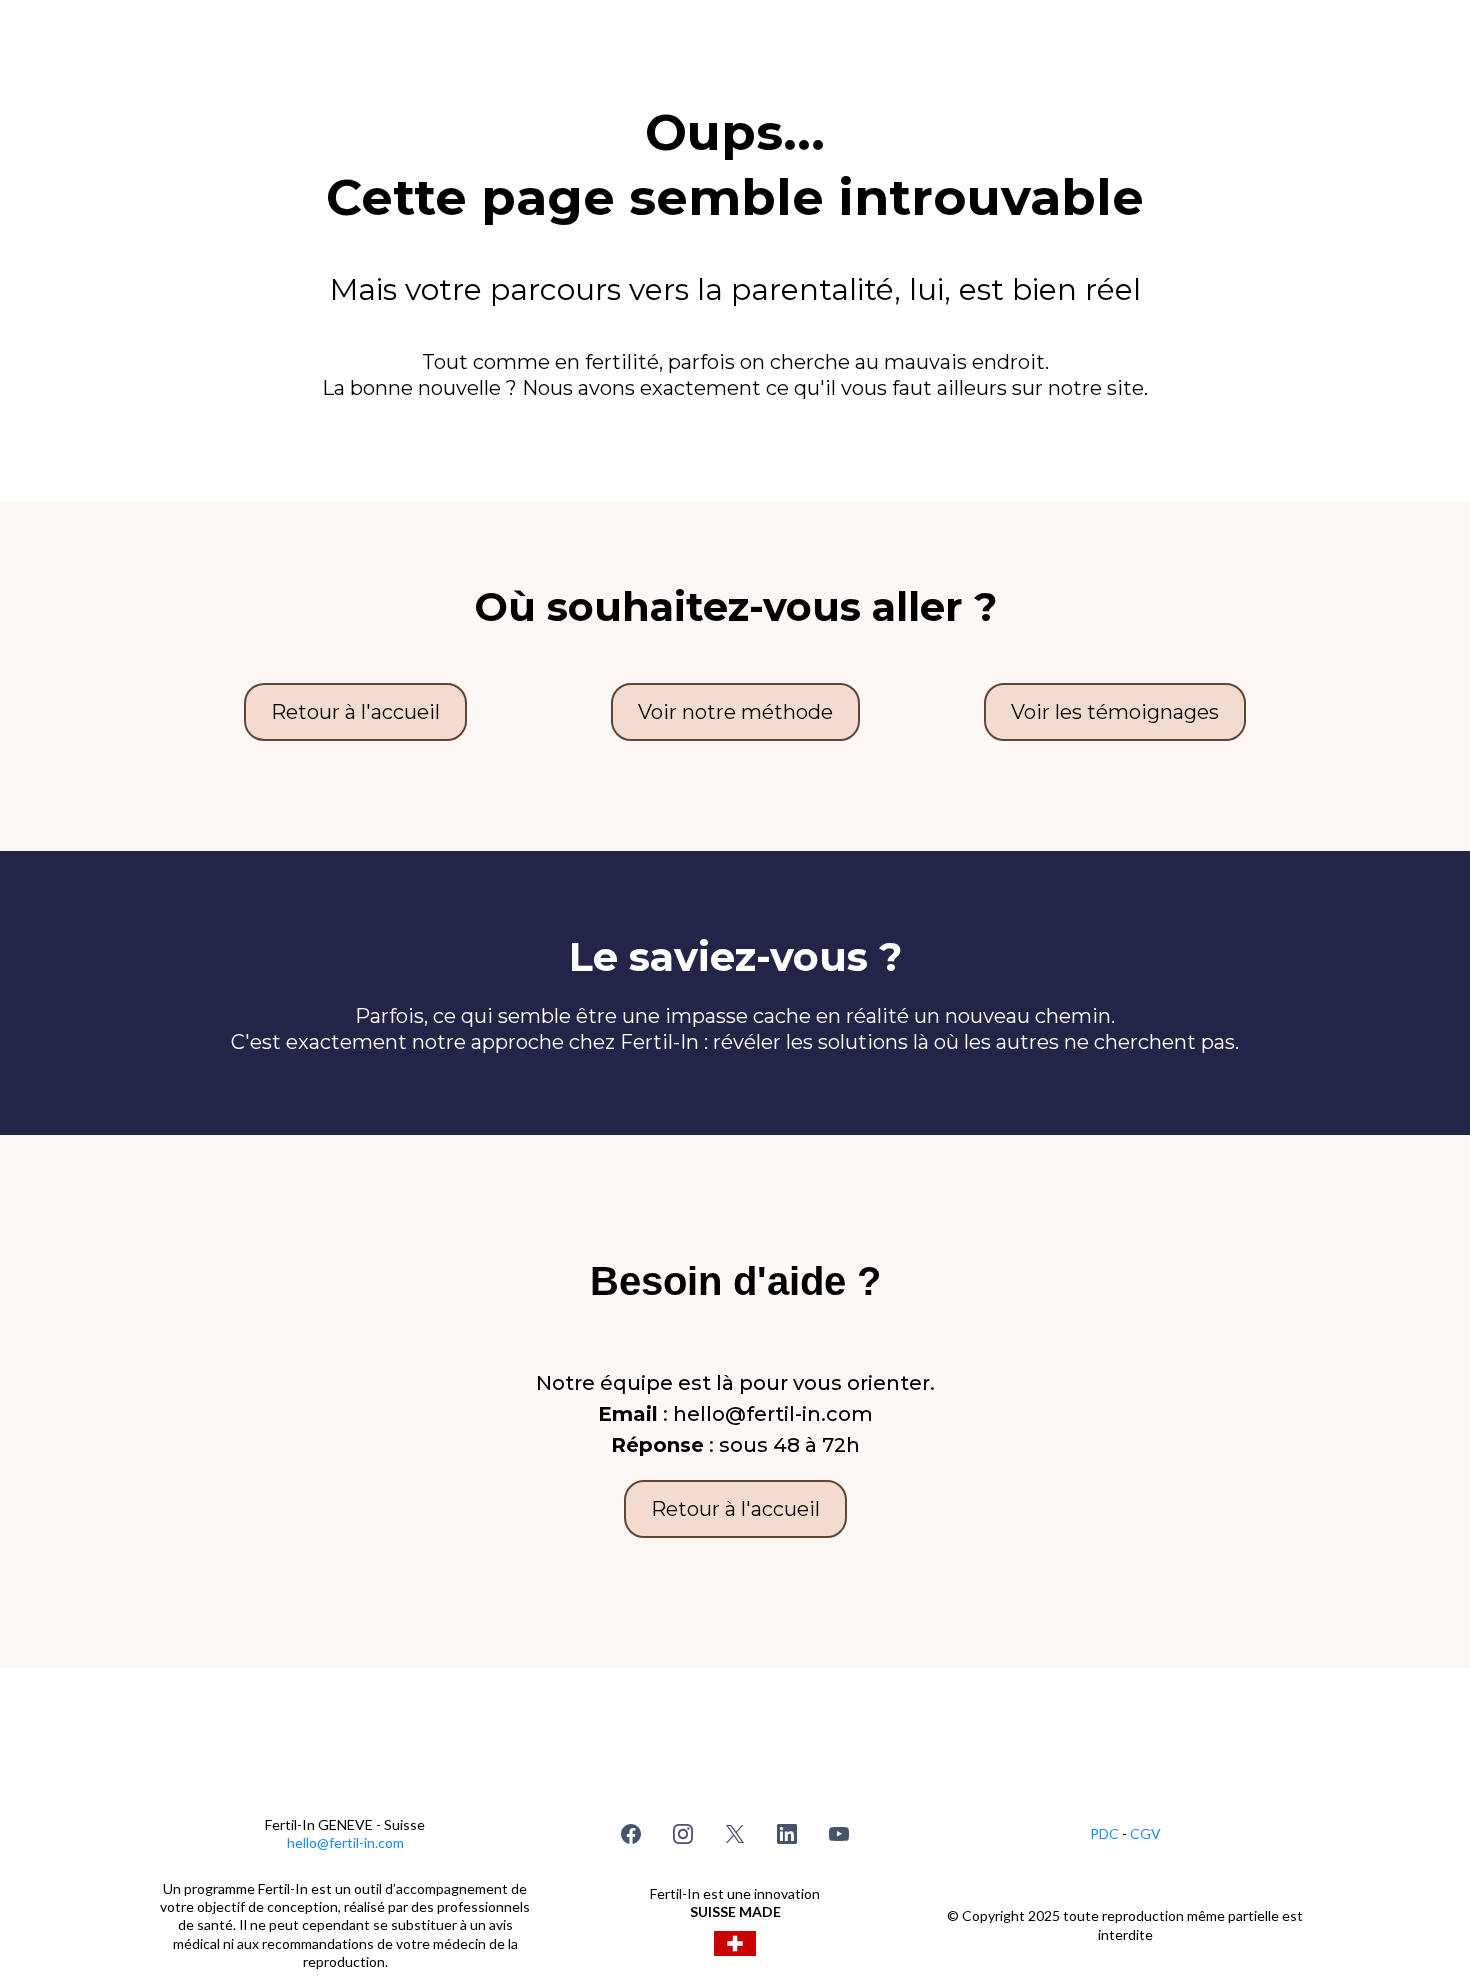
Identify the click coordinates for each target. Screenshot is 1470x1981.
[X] (735, 1834)
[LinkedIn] (787, 1834)
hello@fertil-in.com (345, 1842)
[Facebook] (631, 1834)
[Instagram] (683, 1834)
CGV (1145, 1833)
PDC (1106, 1833)
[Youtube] (839, 1834)
